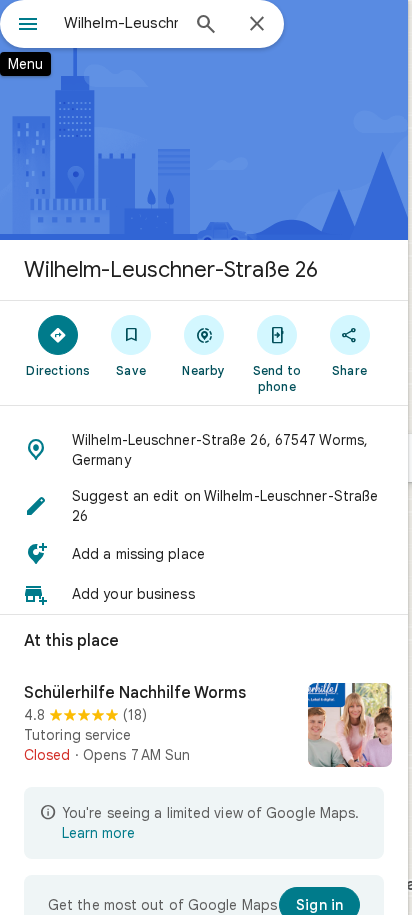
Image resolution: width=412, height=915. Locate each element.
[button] (204, 450)
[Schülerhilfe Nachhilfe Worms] (204, 727)
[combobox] (121, 23)
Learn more (98, 833)
